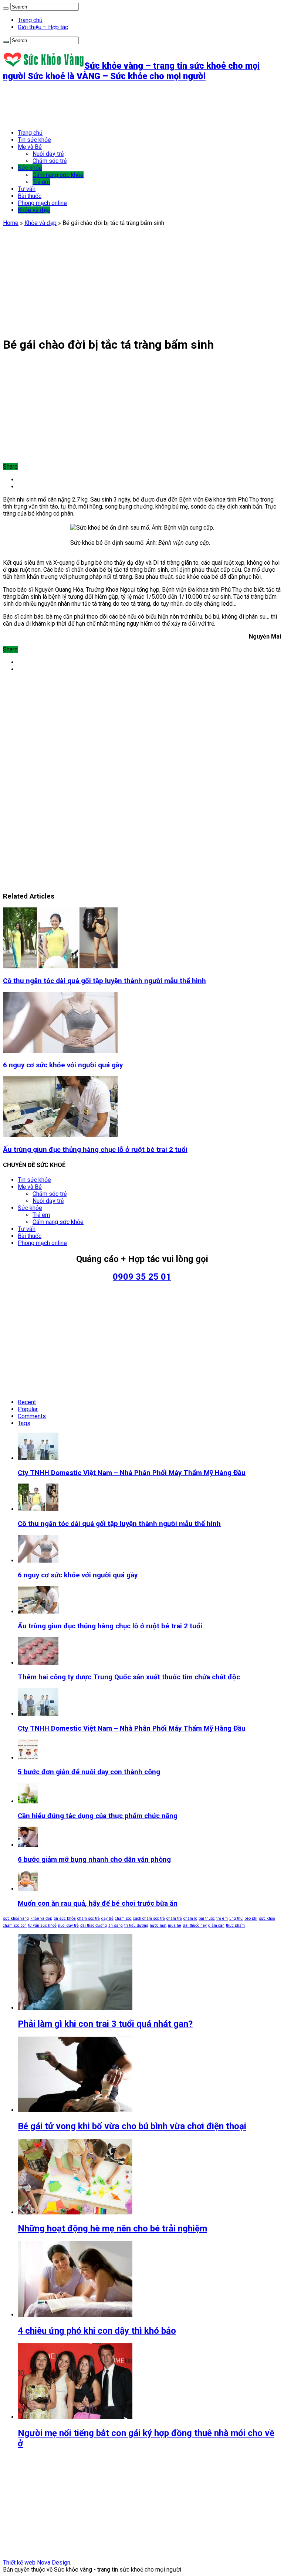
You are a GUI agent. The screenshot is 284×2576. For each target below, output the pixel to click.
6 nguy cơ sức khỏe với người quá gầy (63, 1065)
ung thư (236, 1918)
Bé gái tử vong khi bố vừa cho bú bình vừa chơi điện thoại (132, 2126)
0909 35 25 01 (142, 1277)
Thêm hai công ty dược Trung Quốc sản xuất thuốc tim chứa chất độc (129, 1677)
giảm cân (216, 1925)
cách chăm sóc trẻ (149, 1918)
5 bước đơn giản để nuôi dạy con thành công (89, 1772)
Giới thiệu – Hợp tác (43, 27)
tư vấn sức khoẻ (42, 1925)
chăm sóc (123, 1918)
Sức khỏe (30, 168)
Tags (24, 1423)
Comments (32, 1416)
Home (11, 223)
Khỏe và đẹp (34, 210)
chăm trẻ (174, 1918)
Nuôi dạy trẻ (48, 154)
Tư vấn (27, 189)
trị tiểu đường (136, 1925)
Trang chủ (30, 20)
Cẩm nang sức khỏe (58, 175)
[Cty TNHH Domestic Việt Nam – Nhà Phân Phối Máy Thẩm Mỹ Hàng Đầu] (38, 1714)
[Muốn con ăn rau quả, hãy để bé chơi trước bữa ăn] (28, 1889)
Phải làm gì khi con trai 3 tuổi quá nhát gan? (105, 2024)
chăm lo (190, 1918)
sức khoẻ (267, 1918)
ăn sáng (116, 1925)
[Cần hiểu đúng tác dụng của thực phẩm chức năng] (28, 1801)
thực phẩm (235, 1925)
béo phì (251, 1918)
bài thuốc (207, 1918)
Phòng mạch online (42, 203)
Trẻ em (41, 182)
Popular (28, 1409)
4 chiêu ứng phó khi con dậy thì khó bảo (97, 2331)
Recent (27, 1402)
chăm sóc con (15, 1925)
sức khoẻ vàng (16, 1918)
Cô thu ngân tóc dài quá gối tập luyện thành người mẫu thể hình (104, 981)
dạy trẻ (107, 1918)
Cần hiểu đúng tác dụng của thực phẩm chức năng (98, 1816)
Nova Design (54, 2563)
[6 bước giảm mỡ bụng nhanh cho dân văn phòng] (28, 1845)
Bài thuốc (30, 196)
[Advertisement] (138, 105)
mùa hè (175, 1925)
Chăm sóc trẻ (50, 161)
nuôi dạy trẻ (68, 1925)
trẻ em (222, 1918)
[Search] (6, 8)
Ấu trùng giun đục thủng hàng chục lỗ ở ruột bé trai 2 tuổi (95, 1150)
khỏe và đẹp (41, 1918)
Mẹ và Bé (30, 147)
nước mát (158, 1925)
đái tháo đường (94, 1925)
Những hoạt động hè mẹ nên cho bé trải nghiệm (112, 2228)
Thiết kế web (19, 2563)
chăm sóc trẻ (89, 1918)
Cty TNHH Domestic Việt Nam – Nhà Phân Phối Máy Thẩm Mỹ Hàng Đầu (132, 1473)
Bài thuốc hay (195, 1925)
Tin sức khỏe (34, 140)
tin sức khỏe (65, 1918)
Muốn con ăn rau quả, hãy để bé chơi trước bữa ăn (98, 1903)
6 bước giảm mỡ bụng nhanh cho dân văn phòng (94, 1860)
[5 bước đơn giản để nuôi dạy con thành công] (28, 1758)
